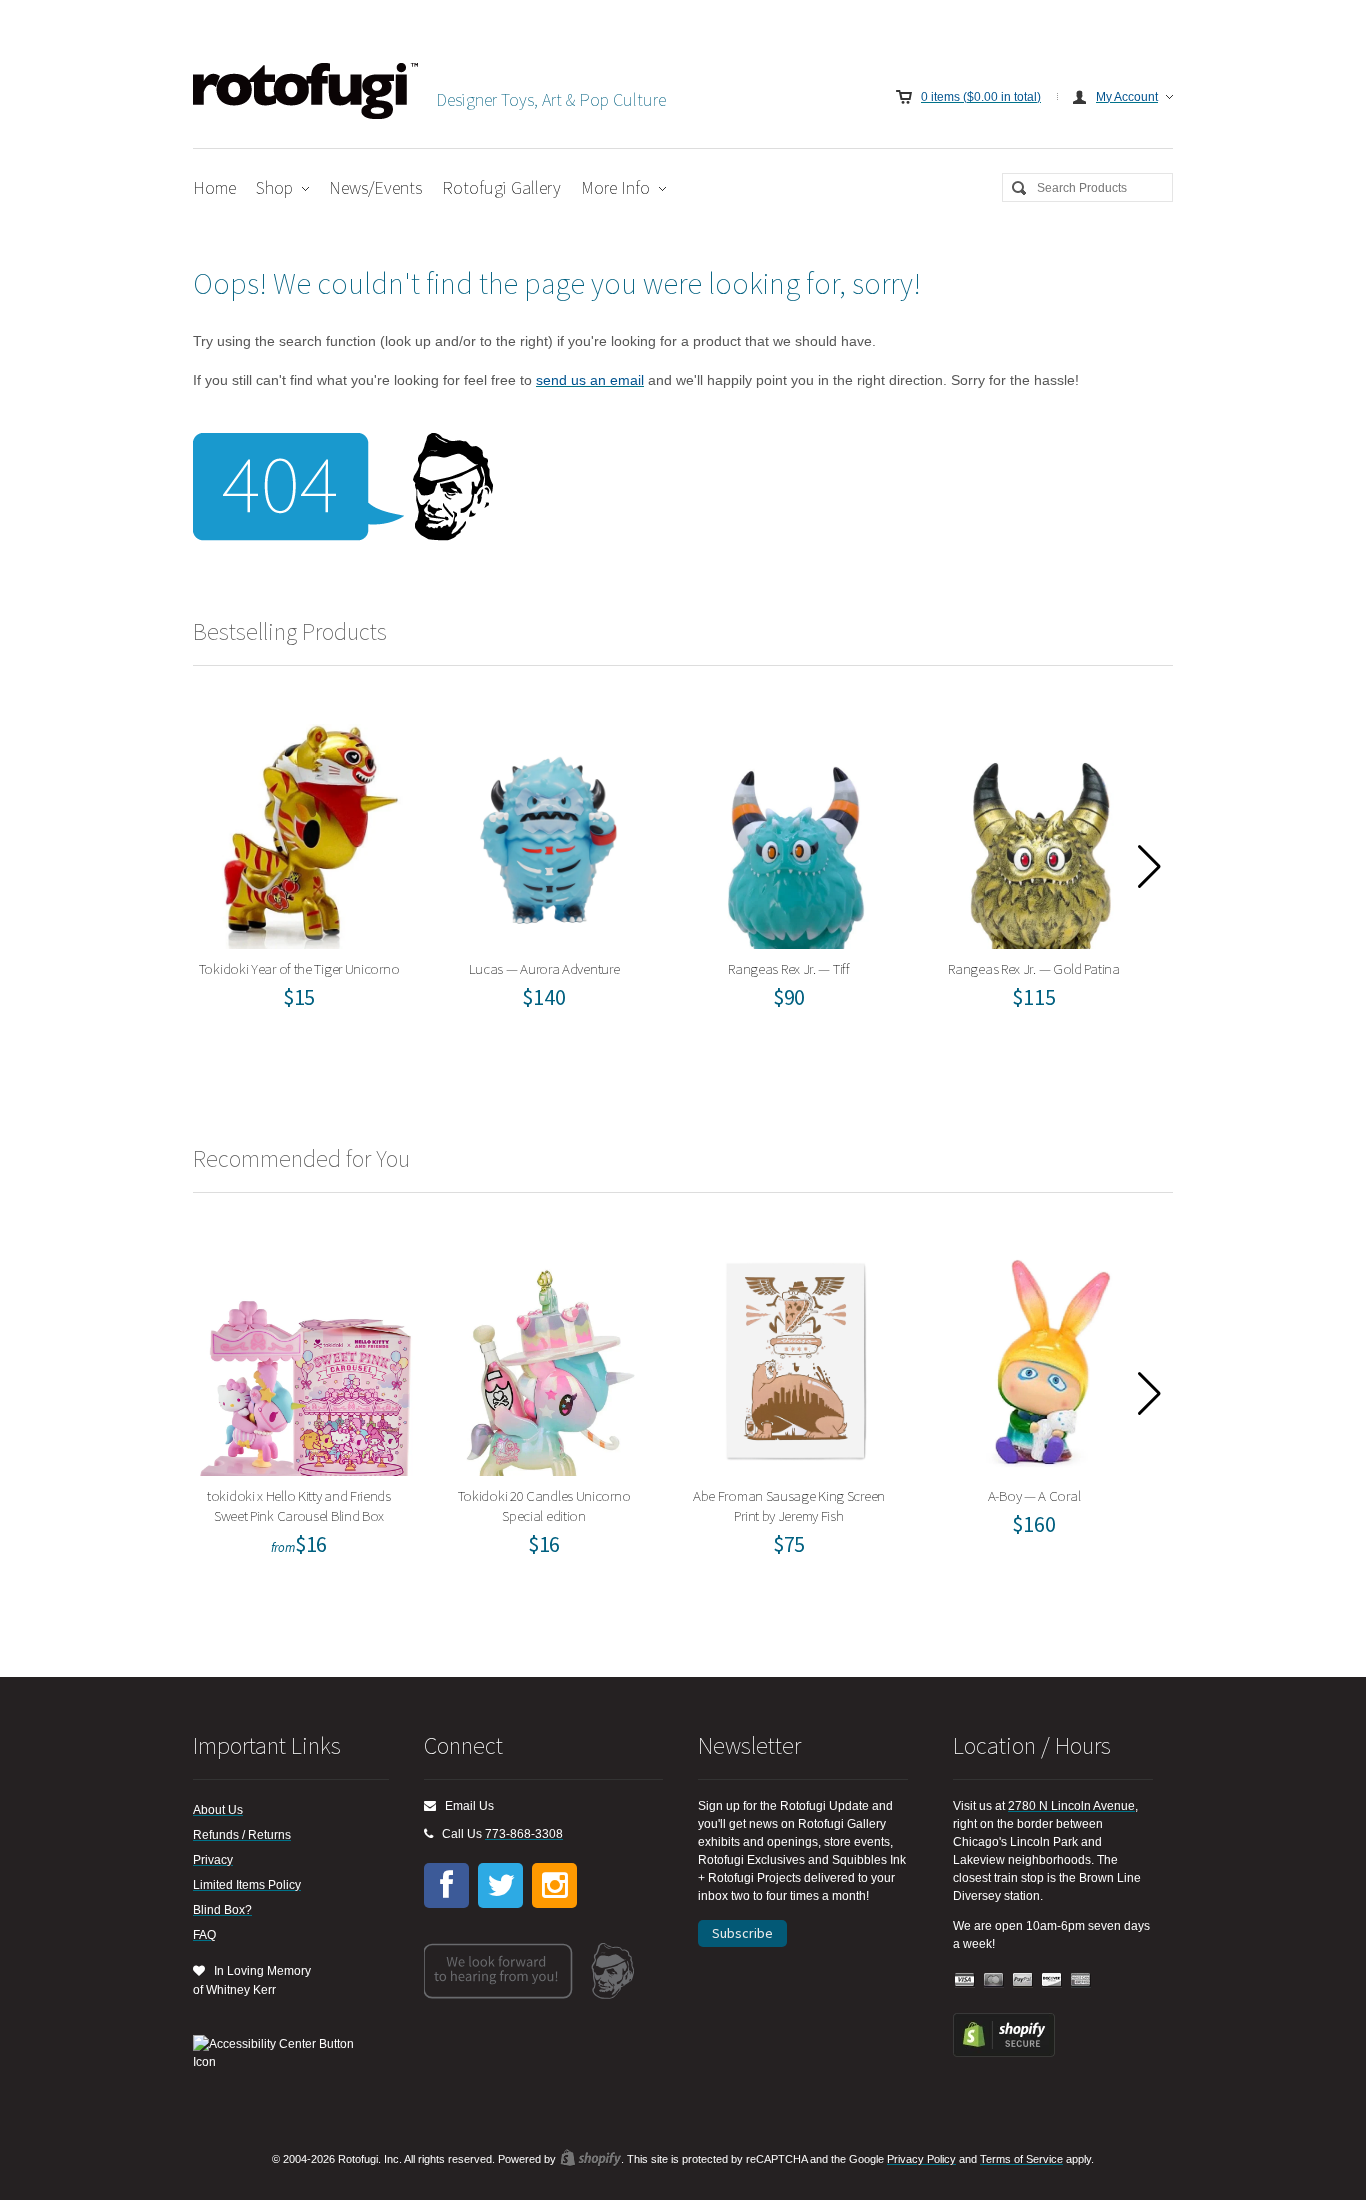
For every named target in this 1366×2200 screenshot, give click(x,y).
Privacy (213, 1860)
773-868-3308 (524, 1834)
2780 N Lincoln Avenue (1071, 1806)
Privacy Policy (921, 2159)
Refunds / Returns (242, 1835)
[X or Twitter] (500, 1885)
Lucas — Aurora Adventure (550, 831)
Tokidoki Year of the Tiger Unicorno (305, 831)
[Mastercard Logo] (994, 1980)
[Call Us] (428, 1834)
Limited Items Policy (247, 1885)
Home (214, 187)
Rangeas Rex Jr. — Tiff (795, 831)
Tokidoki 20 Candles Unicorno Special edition (550, 1358)
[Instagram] (554, 1885)
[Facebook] (446, 1885)
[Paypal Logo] (1023, 1980)
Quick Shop (318, 887)
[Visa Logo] (965, 1980)
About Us (218, 1810)
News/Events (375, 187)
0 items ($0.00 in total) (981, 97)
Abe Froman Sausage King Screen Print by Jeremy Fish (796, 1358)
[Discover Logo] (1052, 1980)
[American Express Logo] (1081, 1980)
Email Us (465, 1806)
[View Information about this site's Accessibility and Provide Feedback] (280, 2053)
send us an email (590, 380)
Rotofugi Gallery (501, 187)
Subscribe (742, 1933)
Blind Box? (222, 1910)
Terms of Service (1021, 2159)
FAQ (204, 1935)
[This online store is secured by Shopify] (1004, 2053)
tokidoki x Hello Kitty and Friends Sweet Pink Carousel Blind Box (305, 1358)
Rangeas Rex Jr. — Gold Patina (1040, 831)
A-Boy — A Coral (1040, 1358)
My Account (1127, 97)
